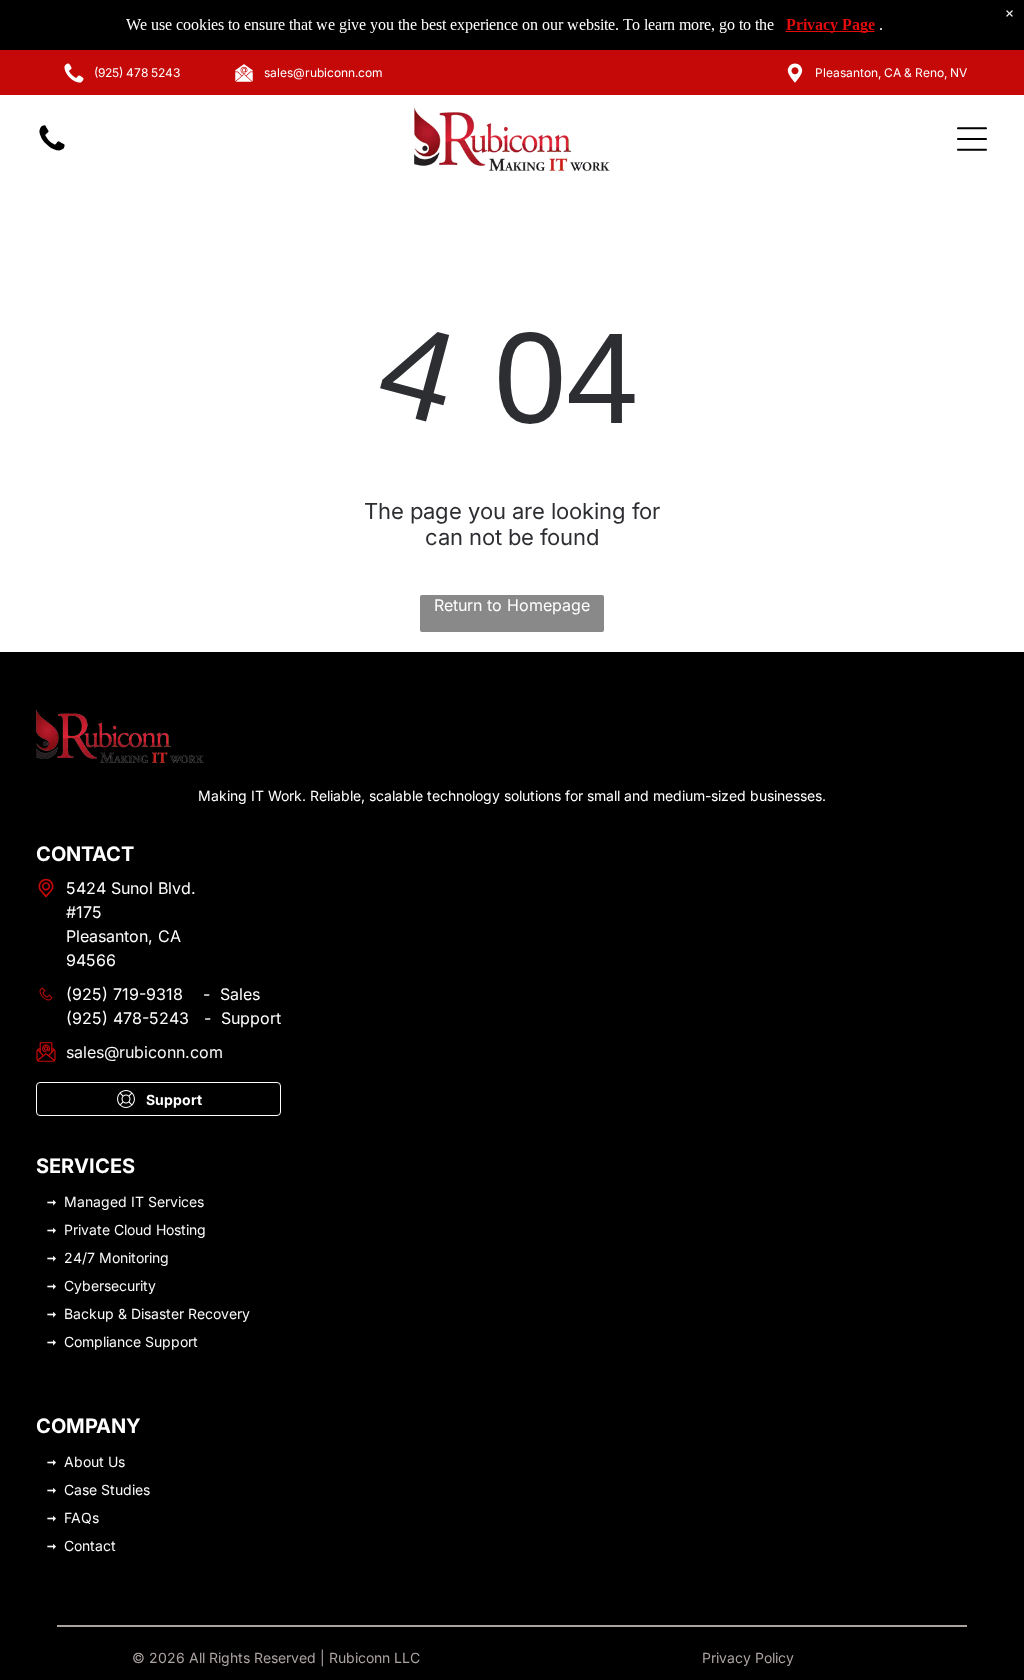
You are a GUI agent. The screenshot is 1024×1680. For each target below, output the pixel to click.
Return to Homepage (512, 605)
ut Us (108, 1461)
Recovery (219, 1313)
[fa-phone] (52, 149)
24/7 (79, 1257)
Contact (90, 1545)
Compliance (102, 1341)
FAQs (81, 1517)
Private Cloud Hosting (135, 1229)
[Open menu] (972, 139)
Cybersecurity (110, 1285)
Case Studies (107, 1489)
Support (171, 1341)
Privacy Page (830, 24)
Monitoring (134, 1257)
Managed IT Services (134, 1201)
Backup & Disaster (124, 1313)
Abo (77, 1461)
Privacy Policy (748, 1657)
